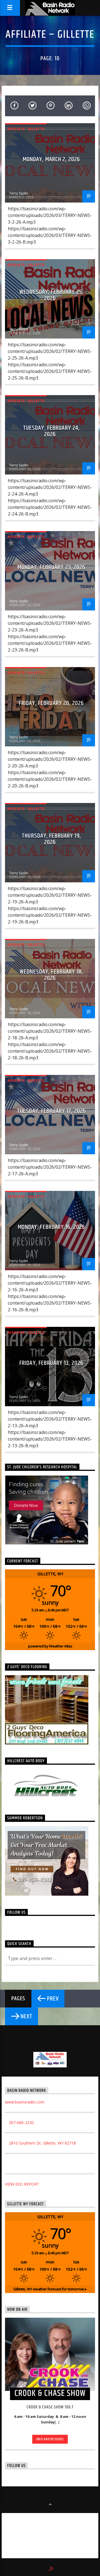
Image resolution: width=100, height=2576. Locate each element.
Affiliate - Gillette (26, 129)
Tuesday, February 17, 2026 (51, 1111)
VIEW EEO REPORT (22, 2184)
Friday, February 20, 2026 (51, 703)
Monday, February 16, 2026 (52, 1227)
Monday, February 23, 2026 (52, 567)
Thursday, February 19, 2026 (51, 839)
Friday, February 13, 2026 (51, 1363)
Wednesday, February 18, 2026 (51, 975)
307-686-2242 (21, 2122)
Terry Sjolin (19, 193)
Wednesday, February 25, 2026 (51, 295)
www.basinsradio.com (25, 2102)
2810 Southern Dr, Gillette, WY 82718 (42, 2143)
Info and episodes (50, 2439)
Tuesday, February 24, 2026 (52, 431)
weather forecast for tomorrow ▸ (50, 2289)
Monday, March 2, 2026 (52, 159)
